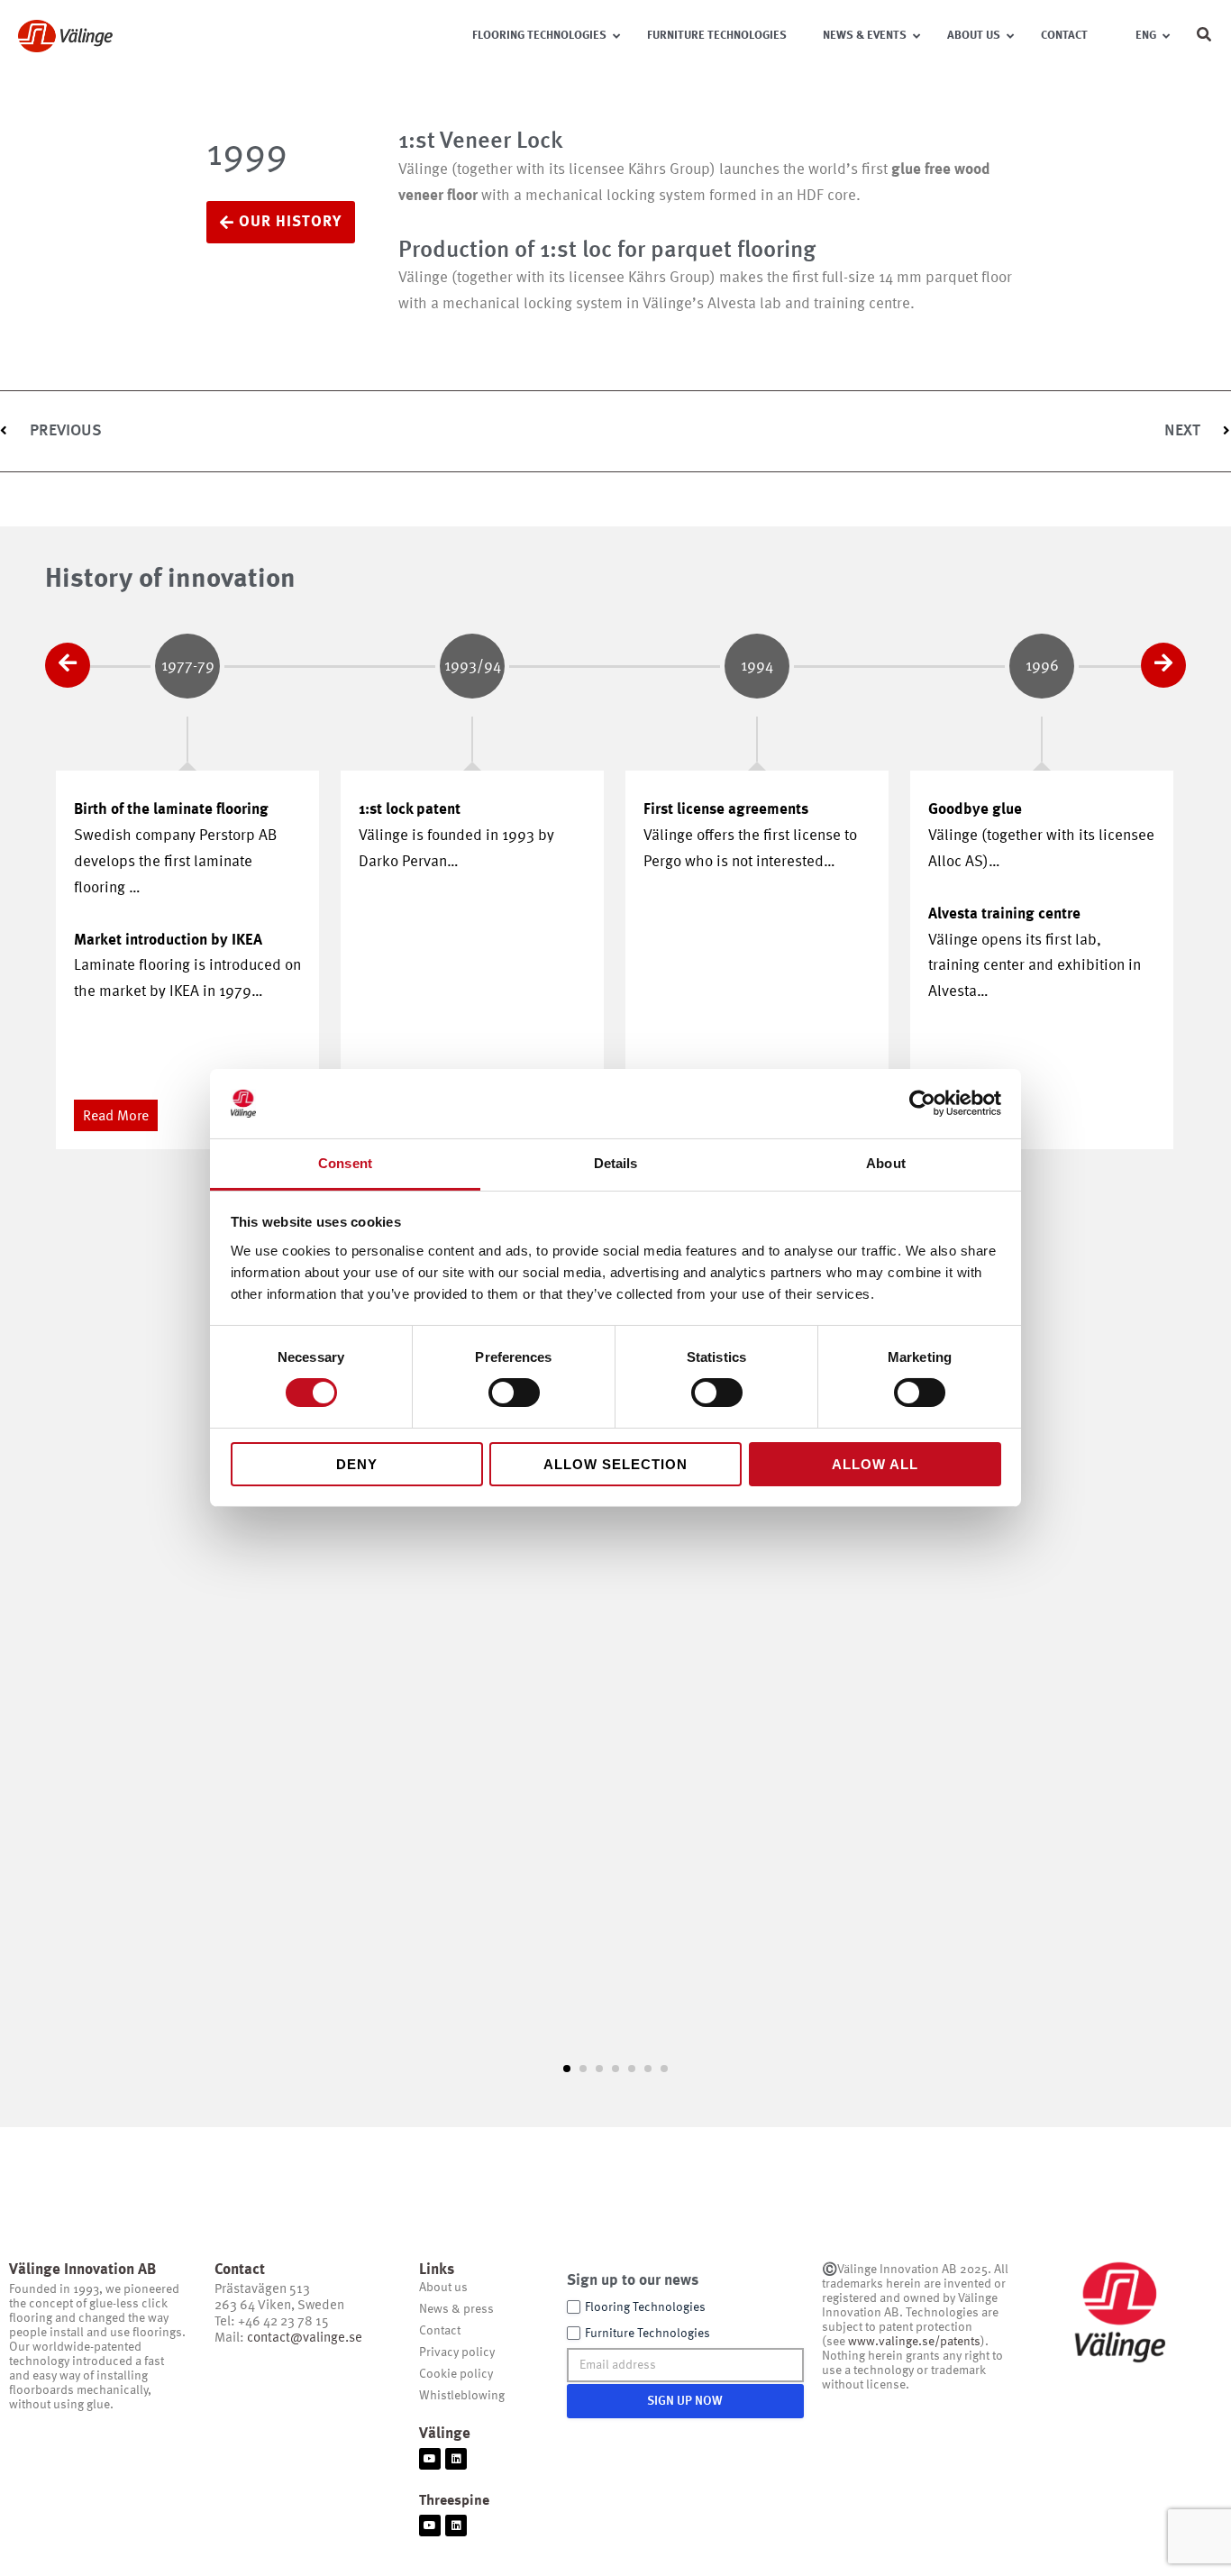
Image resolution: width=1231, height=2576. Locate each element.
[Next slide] (1163, 665)
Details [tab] (616, 1163)
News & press (456, 2309)
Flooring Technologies (645, 2307)
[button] (1205, 38)
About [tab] (886, 1163)
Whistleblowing (462, 2396)
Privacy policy (457, 2352)
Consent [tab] (345, 1163)
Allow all (875, 1464)
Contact (440, 2331)
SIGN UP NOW (685, 2401)
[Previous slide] (68, 665)
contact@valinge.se (305, 2338)
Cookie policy (456, 2374)
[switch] (514, 1393)
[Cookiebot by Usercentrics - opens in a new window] (922, 1103)
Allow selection (615, 1464)
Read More (116, 1117)
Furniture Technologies (647, 2334)
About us (443, 2288)
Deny (357, 1464)
